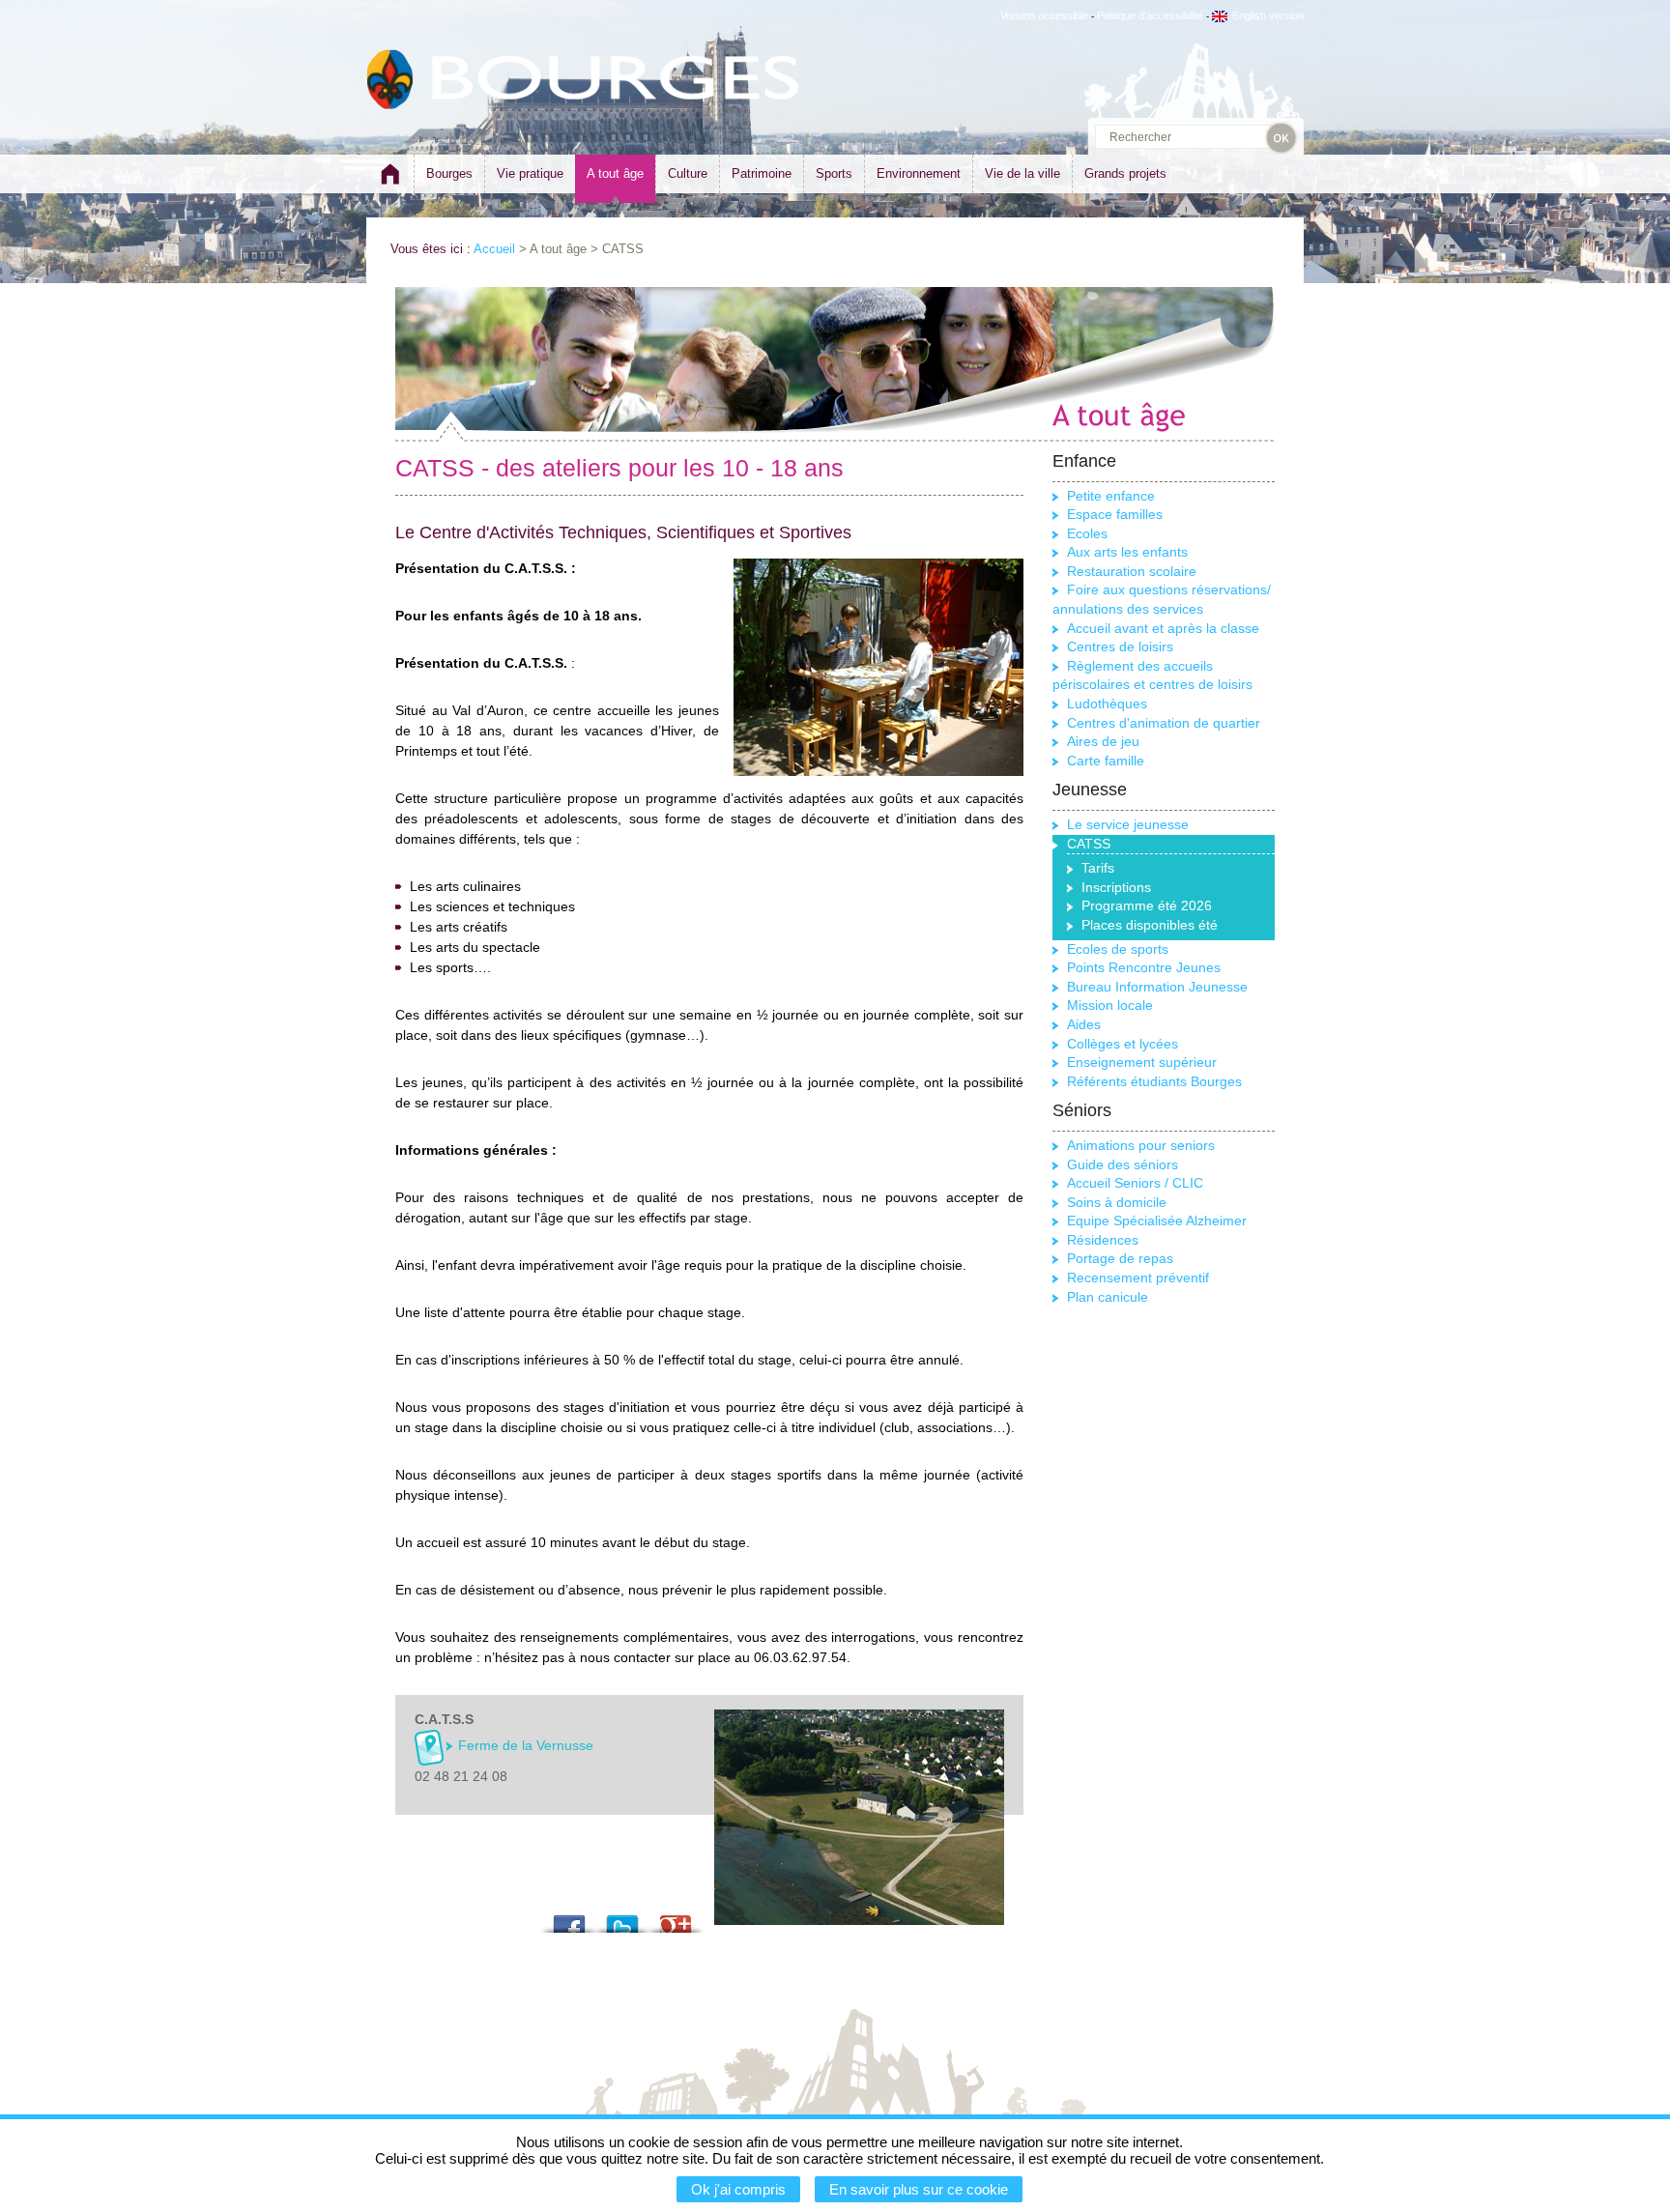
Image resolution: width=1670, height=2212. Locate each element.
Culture (688, 173)
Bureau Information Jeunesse (1157, 987)
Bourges (449, 173)
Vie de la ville (1022, 173)
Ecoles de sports (1118, 949)
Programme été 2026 (1147, 905)
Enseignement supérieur (1142, 1062)
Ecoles (1087, 533)
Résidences (1103, 1240)
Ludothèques (1107, 704)
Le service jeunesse (1128, 824)
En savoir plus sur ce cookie (919, 2189)
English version (1268, 15)
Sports (834, 173)
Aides (1084, 1024)
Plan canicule (1108, 1297)
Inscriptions (1116, 887)
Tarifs (1098, 868)
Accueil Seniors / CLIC (1135, 1183)
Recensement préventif (1138, 1278)
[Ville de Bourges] (390, 80)
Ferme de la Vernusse (526, 1745)
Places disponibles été (1150, 925)
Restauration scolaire (1132, 571)
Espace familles (1115, 514)
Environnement (919, 173)
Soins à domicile (1117, 1202)
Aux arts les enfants (1127, 552)
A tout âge (615, 173)
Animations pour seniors (1141, 1145)
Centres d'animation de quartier (1164, 723)
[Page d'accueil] (390, 182)
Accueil (494, 249)
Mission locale (1110, 1005)
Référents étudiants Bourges (1154, 1081)
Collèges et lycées (1123, 1044)
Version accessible (1044, 15)
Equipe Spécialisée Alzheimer (1157, 1221)
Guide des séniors (1123, 1164)
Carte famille (1106, 761)
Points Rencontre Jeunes (1144, 967)
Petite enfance (1111, 496)
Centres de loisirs (1120, 646)
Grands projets (1125, 173)
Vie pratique (530, 173)
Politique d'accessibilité (1150, 15)
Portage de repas (1120, 1258)
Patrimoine (762, 173)
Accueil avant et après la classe (1163, 628)
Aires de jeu (1103, 741)
